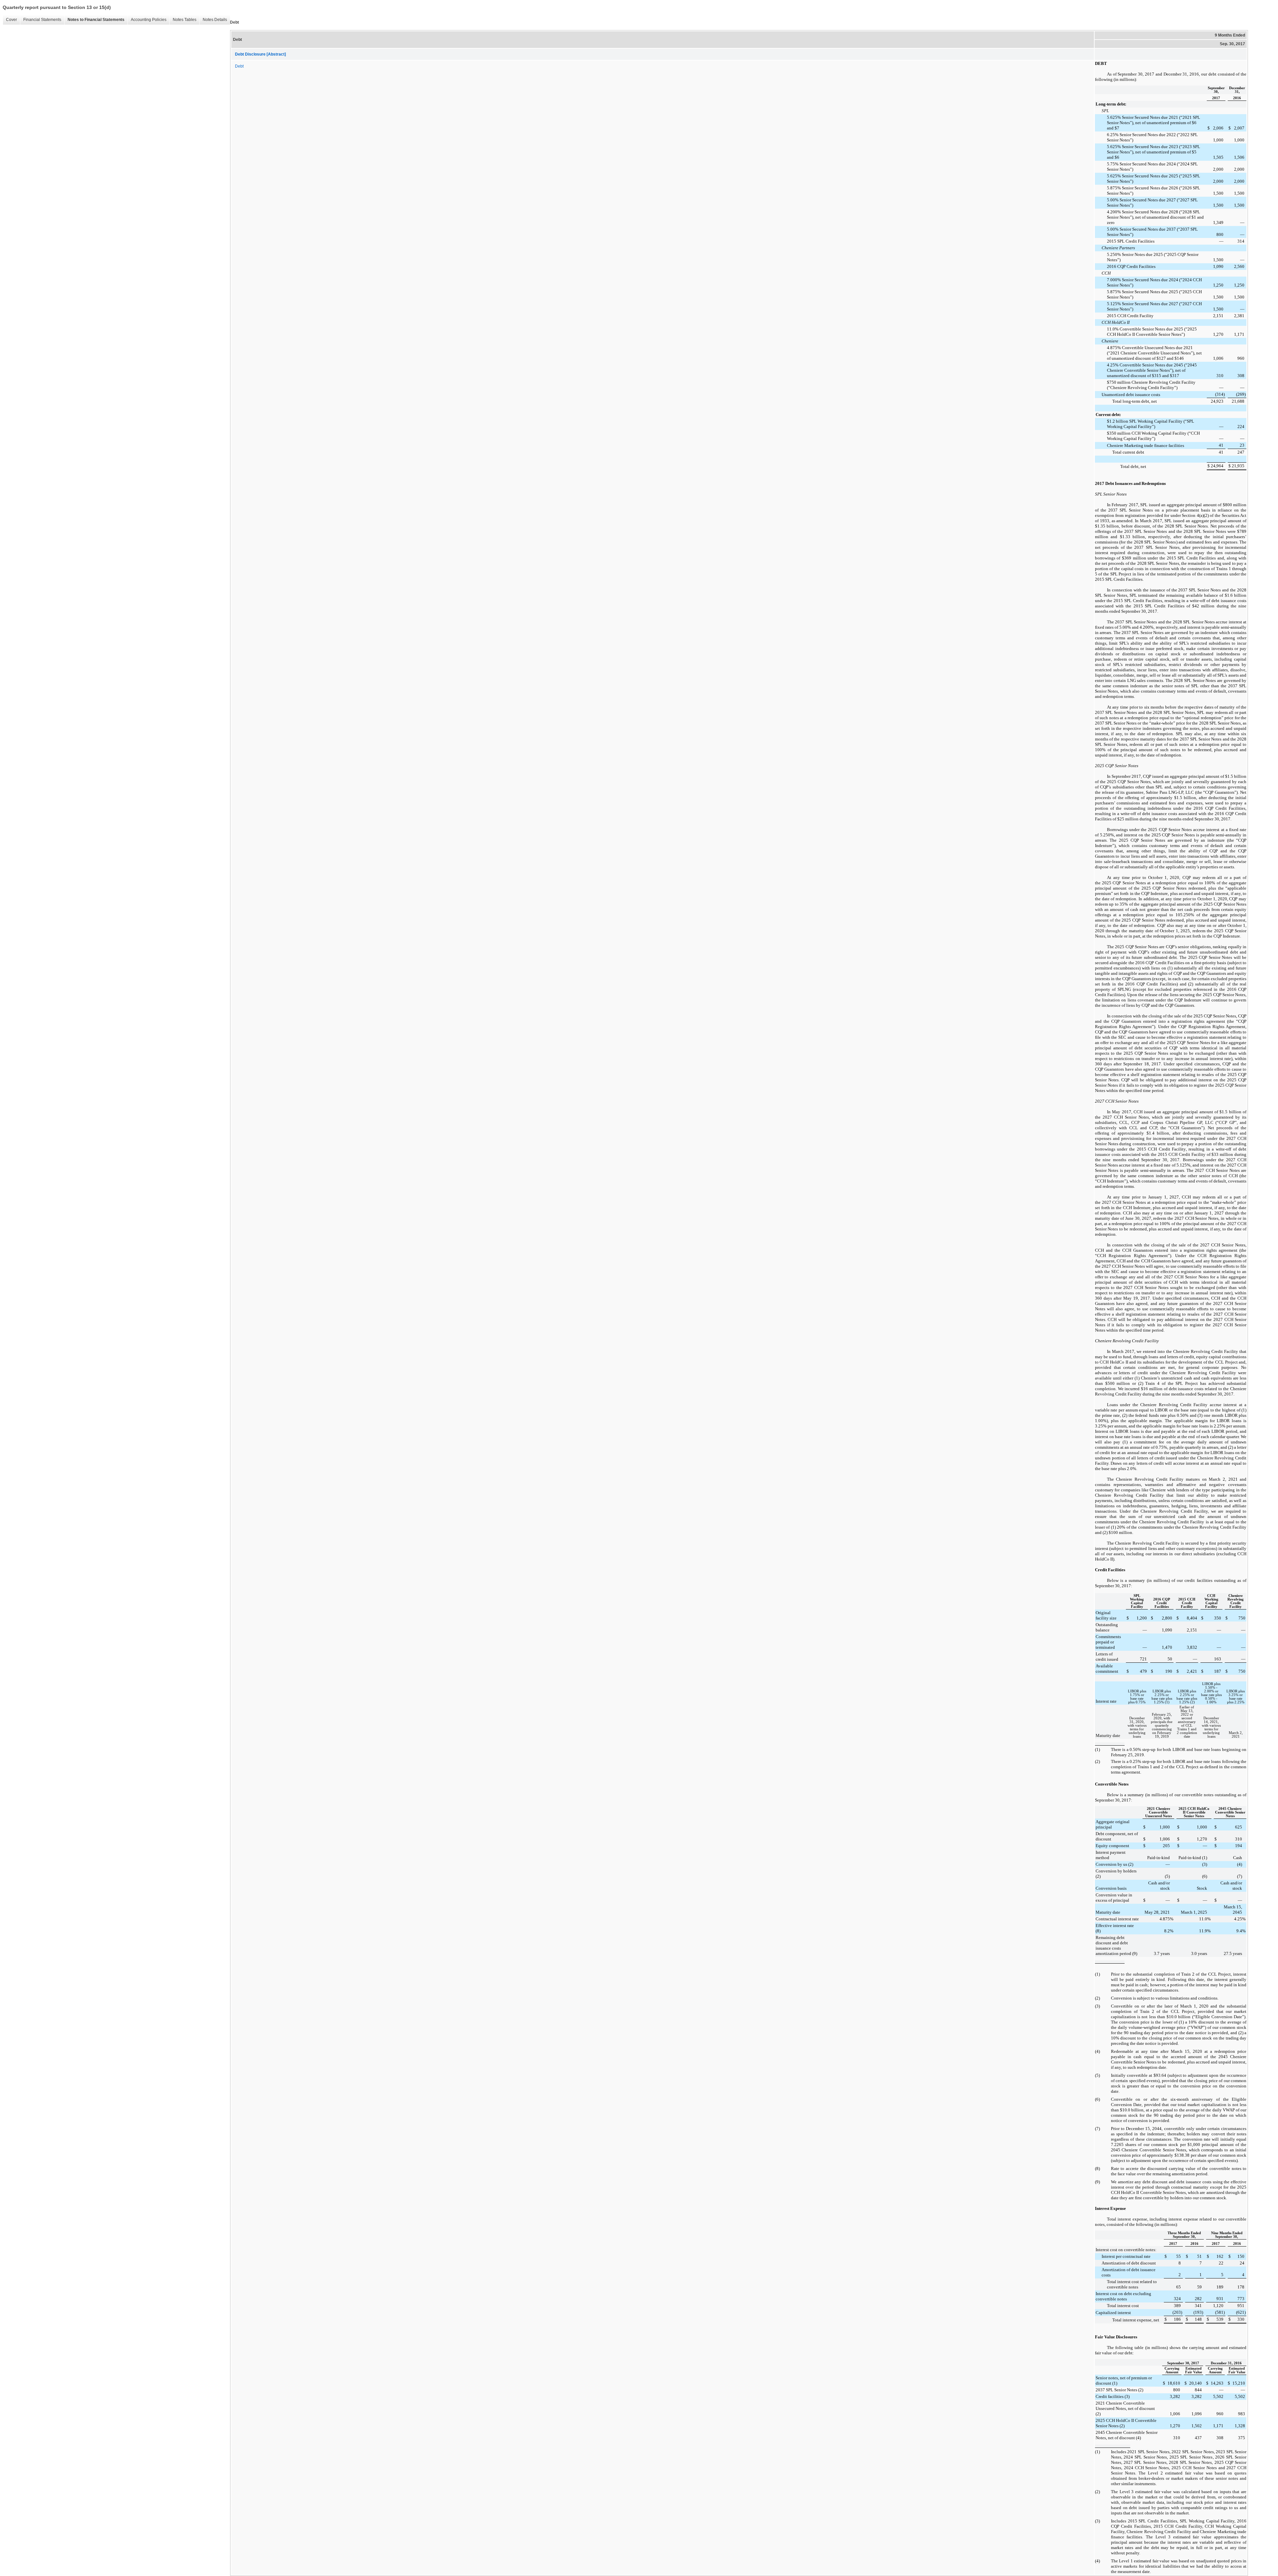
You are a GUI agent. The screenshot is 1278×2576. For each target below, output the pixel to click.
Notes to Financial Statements (96, 20)
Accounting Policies (149, 20)
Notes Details (215, 20)
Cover (11, 20)
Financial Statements (42, 20)
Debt (239, 66)
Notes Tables (185, 20)
